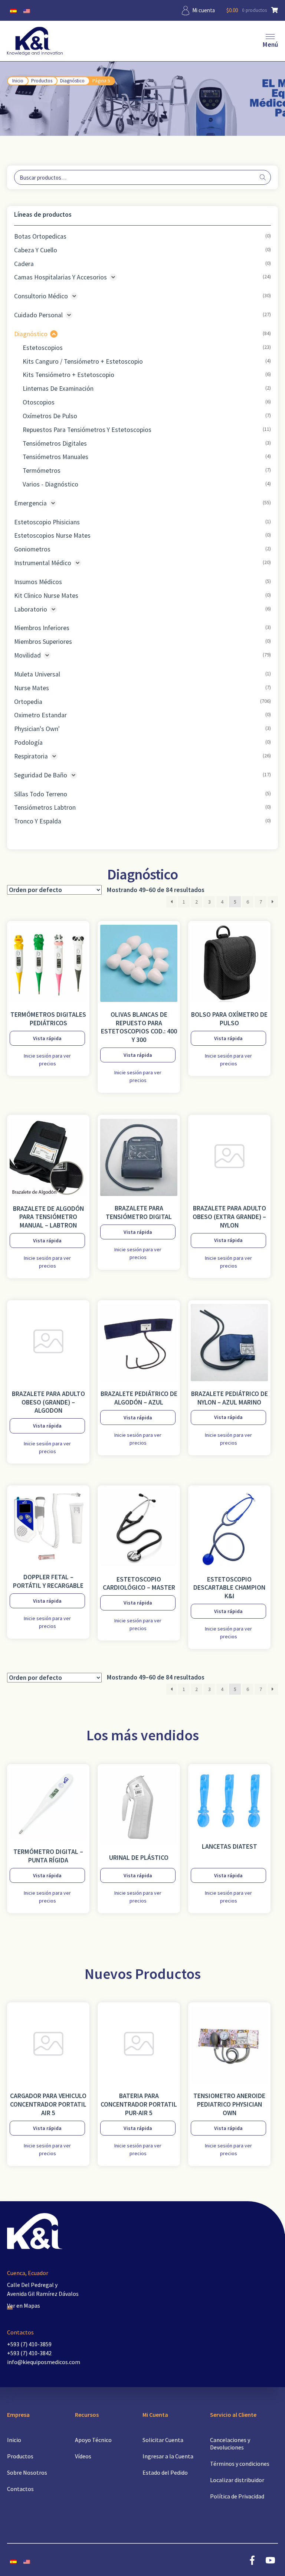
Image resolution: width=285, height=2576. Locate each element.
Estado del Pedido (165, 2472)
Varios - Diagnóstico (50, 484)
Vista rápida (47, 1038)
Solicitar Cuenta (163, 2440)
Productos (42, 81)
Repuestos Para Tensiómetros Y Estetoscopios (87, 430)
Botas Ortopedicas (40, 236)
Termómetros (42, 471)
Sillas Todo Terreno (41, 794)
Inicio (18, 81)
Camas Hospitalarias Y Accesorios (60, 277)
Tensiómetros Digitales (55, 443)
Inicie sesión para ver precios (47, 1060)
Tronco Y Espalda (38, 821)
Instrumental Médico (43, 563)
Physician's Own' (37, 729)
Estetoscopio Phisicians (47, 522)
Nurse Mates (32, 688)
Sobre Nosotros (27, 2472)
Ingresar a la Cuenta (168, 2456)
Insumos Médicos (38, 582)
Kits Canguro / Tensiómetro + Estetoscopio (83, 361)
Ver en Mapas (24, 2305)
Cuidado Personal (38, 315)
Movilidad (27, 655)
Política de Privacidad (237, 2496)
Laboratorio (31, 609)
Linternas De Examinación (58, 389)
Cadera (24, 264)
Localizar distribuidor (237, 2480)
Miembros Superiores (43, 642)
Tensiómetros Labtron (45, 807)
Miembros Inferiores (42, 628)
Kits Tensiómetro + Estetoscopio (68, 375)
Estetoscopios (43, 348)
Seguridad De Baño (41, 775)
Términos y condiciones (240, 2464)
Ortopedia (28, 702)
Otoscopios (39, 402)
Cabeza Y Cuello (36, 250)
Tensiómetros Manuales (55, 457)
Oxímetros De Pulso (50, 416)
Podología (28, 743)
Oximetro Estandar (40, 715)
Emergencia (30, 503)
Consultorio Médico (41, 296)
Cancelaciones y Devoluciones (230, 2444)
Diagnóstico (72, 81)
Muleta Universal (37, 674)
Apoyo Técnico (93, 2440)
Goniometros (32, 549)
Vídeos (83, 2456)
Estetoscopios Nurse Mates (52, 535)
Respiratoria (31, 756)
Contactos (20, 2489)
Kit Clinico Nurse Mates (46, 596)
